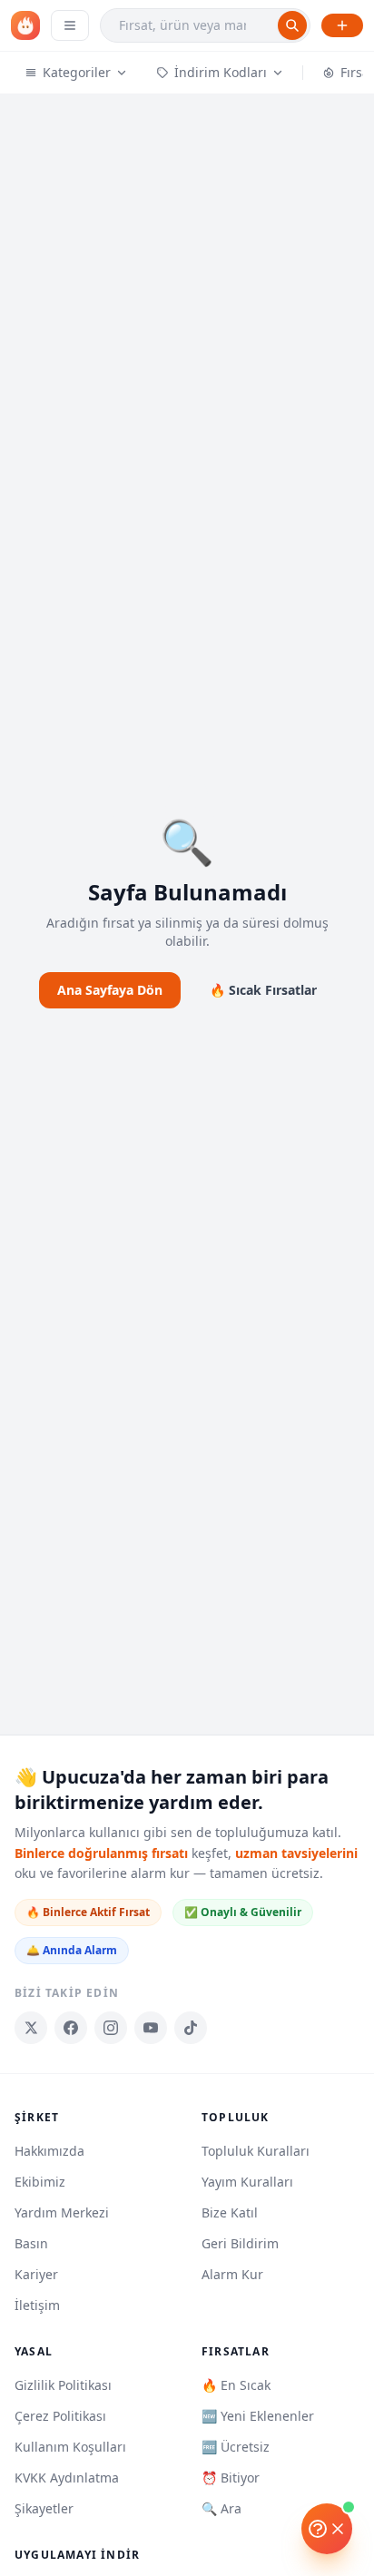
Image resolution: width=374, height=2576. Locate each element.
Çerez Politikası (60, 2416)
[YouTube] (151, 2028)
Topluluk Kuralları (256, 2151)
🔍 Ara (221, 2508)
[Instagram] (111, 2028)
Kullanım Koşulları (70, 2447)
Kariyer (36, 2274)
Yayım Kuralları (247, 2182)
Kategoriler (77, 72)
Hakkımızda (49, 2151)
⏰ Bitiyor (231, 2478)
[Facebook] (71, 2028)
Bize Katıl (230, 2212)
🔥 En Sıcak (236, 2385)
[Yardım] (327, 2529)
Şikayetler (44, 2508)
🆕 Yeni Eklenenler (258, 2416)
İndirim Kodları (221, 72)
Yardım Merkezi (62, 2212)
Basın (31, 2243)
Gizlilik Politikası (63, 2385)
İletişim (37, 2305)
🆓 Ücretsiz (236, 2447)
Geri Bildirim (240, 2243)
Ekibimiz (40, 2182)
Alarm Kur (232, 2274)
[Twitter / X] (31, 2028)
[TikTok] (191, 2028)
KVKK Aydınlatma (67, 2478)
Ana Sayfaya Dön (110, 990)
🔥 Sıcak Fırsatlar (263, 990)
